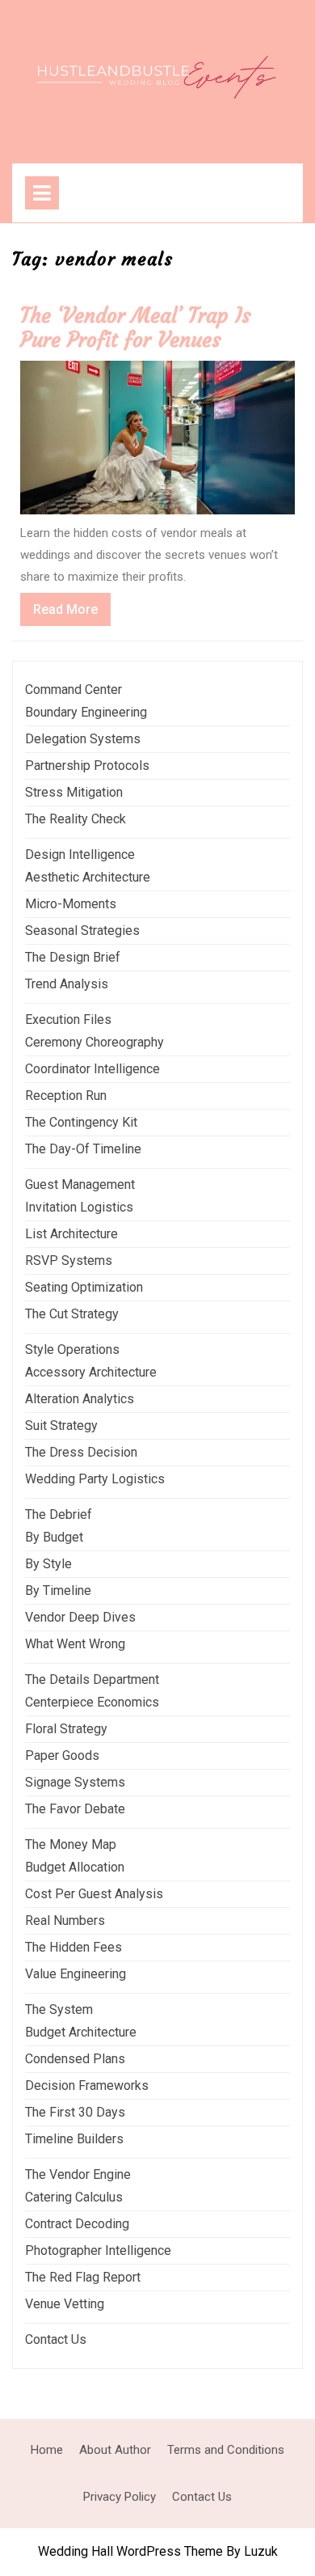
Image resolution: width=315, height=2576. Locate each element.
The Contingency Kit (81, 1122)
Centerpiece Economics (92, 1702)
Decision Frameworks (87, 2085)
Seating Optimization (84, 1287)
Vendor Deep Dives (80, 1617)
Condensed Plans (75, 2059)
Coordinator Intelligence (92, 1069)
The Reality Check (76, 819)
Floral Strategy (66, 1729)
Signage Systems (75, 1782)
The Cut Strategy (72, 1314)
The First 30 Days (75, 2112)
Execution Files (68, 1019)
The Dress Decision (81, 1452)
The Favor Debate (75, 1809)
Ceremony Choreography (94, 1042)
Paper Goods (62, 1755)
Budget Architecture (81, 2032)
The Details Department (92, 1679)
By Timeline (58, 1590)
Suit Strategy (61, 1425)
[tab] (42, 193)
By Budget (54, 1537)
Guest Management (80, 1184)
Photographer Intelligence (98, 2250)
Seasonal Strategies (82, 931)
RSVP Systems (69, 1261)
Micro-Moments (71, 904)
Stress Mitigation (74, 792)
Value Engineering (76, 1974)
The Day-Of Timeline (83, 1149)
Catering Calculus (74, 2197)
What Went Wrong (75, 1644)
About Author (115, 2450)
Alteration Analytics (80, 1399)
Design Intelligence (80, 854)
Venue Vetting (65, 2304)
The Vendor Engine (78, 2174)
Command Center (73, 689)
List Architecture (71, 1234)
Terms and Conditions (226, 2450)
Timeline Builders (74, 2139)
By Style (48, 1564)
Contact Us (56, 2339)
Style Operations (72, 1349)
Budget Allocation (75, 1867)
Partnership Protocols (87, 766)
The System (59, 2009)
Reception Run (66, 1096)
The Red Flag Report (83, 2277)
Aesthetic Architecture (88, 877)
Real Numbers (65, 1920)
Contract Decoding (77, 2224)
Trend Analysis (67, 984)
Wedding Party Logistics (95, 1479)
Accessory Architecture (91, 1372)
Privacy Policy (120, 2497)
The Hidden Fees (73, 1947)
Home (47, 2450)
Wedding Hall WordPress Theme (130, 2551)
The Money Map (71, 1844)
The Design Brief (73, 957)
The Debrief (59, 1514)
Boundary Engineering (86, 712)
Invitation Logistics (79, 1207)
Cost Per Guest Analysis (94, 1894)
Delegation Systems (83, 739)
